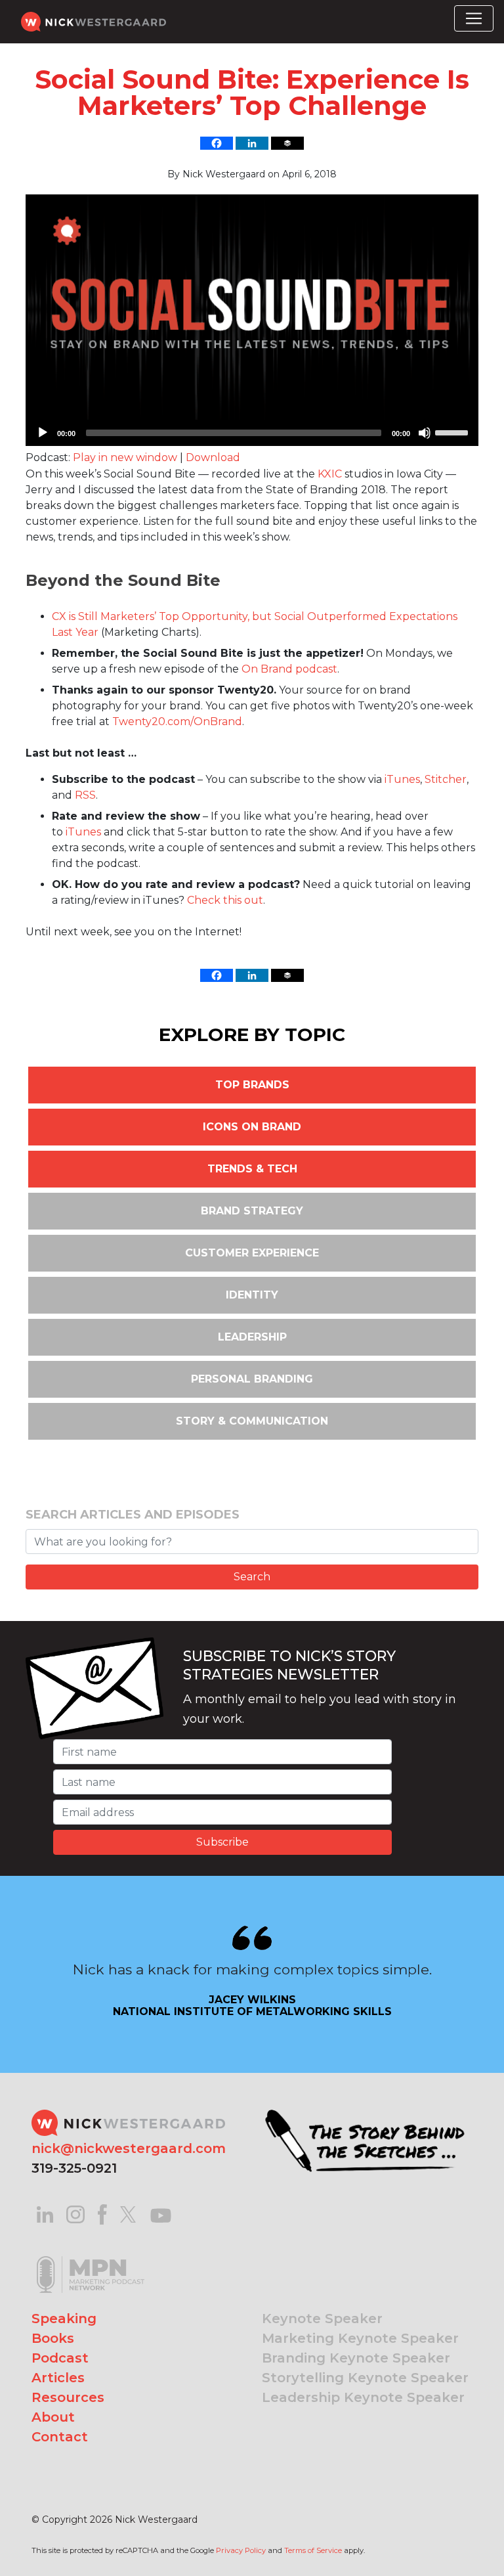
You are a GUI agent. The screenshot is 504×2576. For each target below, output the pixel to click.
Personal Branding (252, 1379)
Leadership (252, 1337)
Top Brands (252, 1085)
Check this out (225, 900)
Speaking (64, 2319)
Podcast (60, 2358)
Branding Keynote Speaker (356, 2358)
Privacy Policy (241, 2550)
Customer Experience (252, 1253)
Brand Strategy (252, 1211)
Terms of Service (313, 2550)
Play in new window (125, 457)
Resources (68, 2397)
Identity (252, 1295)
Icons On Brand (252, 1127)
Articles (58, 2378)
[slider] (453, 432)
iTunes (402, 779)
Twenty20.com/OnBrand (177, 722)
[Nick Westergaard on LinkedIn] (45, 2214)
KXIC (330, 474)
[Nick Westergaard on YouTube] (161, 2214)
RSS (85, 795)
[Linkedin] (252, 143)
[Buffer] (287, 143)
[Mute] (425, 433)
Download (213, 457)
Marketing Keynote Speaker (360, 2338)
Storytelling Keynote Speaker (365, 2378)
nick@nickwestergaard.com (129, 2148)
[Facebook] (217, 143)
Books (53, 2338)
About (53, 2417)
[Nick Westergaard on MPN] (91, 2258)
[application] (252, 433)
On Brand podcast (289, 669)
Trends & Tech (252, 1169)
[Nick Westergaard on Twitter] (128, 2214)
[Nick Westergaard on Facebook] (103, 2214)
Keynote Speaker (322, 2319)
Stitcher (446, 779)
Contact (60, 2437)
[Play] (43, 433)
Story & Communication (252, 1421)
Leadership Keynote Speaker (363, 2397)
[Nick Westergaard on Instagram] (75, 2214)
